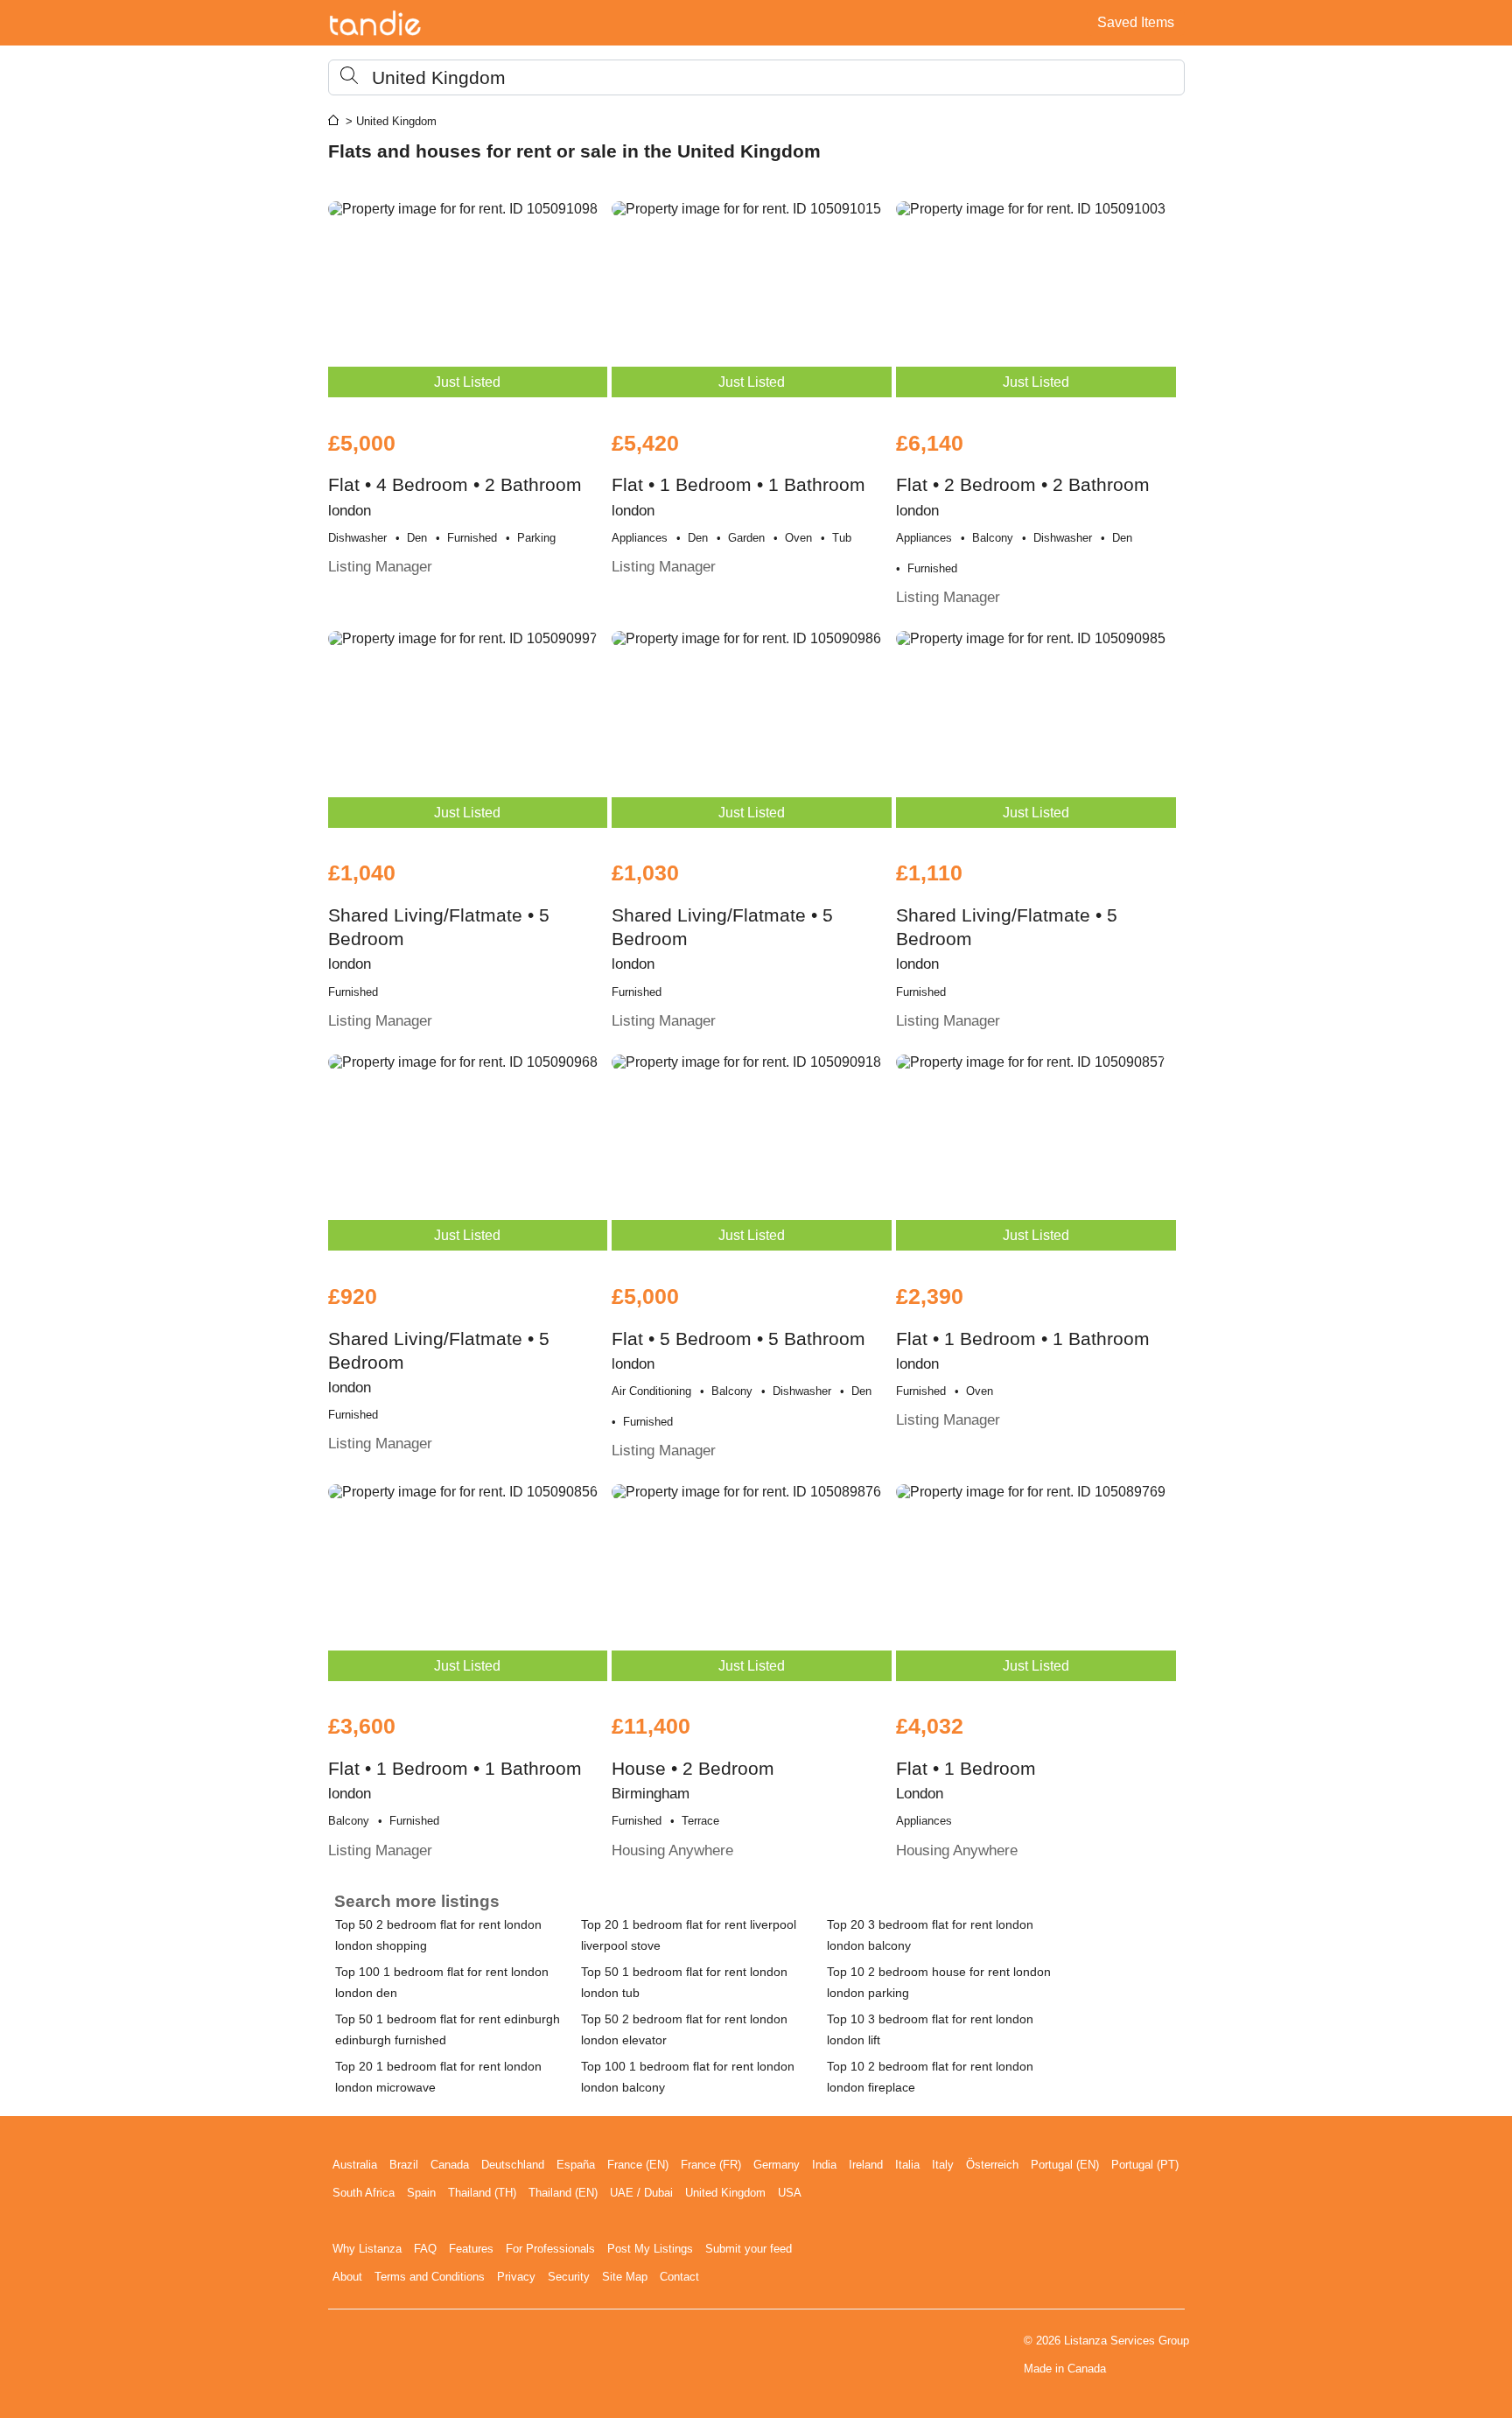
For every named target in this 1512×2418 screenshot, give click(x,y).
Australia (355, 2165)
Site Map (625, 2277)
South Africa (364, 2193)
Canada (450, 2165)
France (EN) (638, 2165)
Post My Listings (650, 2249)
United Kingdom (725, 2193)
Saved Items (1136, 22)
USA (790, 2193)
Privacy (516, 2277)
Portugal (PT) (1145, 2165)
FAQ (425, 2249)
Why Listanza (367, 2249)
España (576, 2165)
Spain (421, 2193)
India (824, 2165)
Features (471, 2249)
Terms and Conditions (430, 2277)
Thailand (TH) (482, 2193)
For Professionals (550, 2249)
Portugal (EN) (1065, 2165)
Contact (679, 2277)
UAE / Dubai (641, 2193)
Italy (943, 2165)
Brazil (404, 2165)
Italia (907, 2165)
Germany (777, 2165)
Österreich (992, 2165)
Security (569, 2277)
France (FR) (711, 2165)
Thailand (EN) (563, 2193)
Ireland (866, 2165)
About (347, 2277)
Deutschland (513, 2165)
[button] (756, 77)
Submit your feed (749, 2249)
